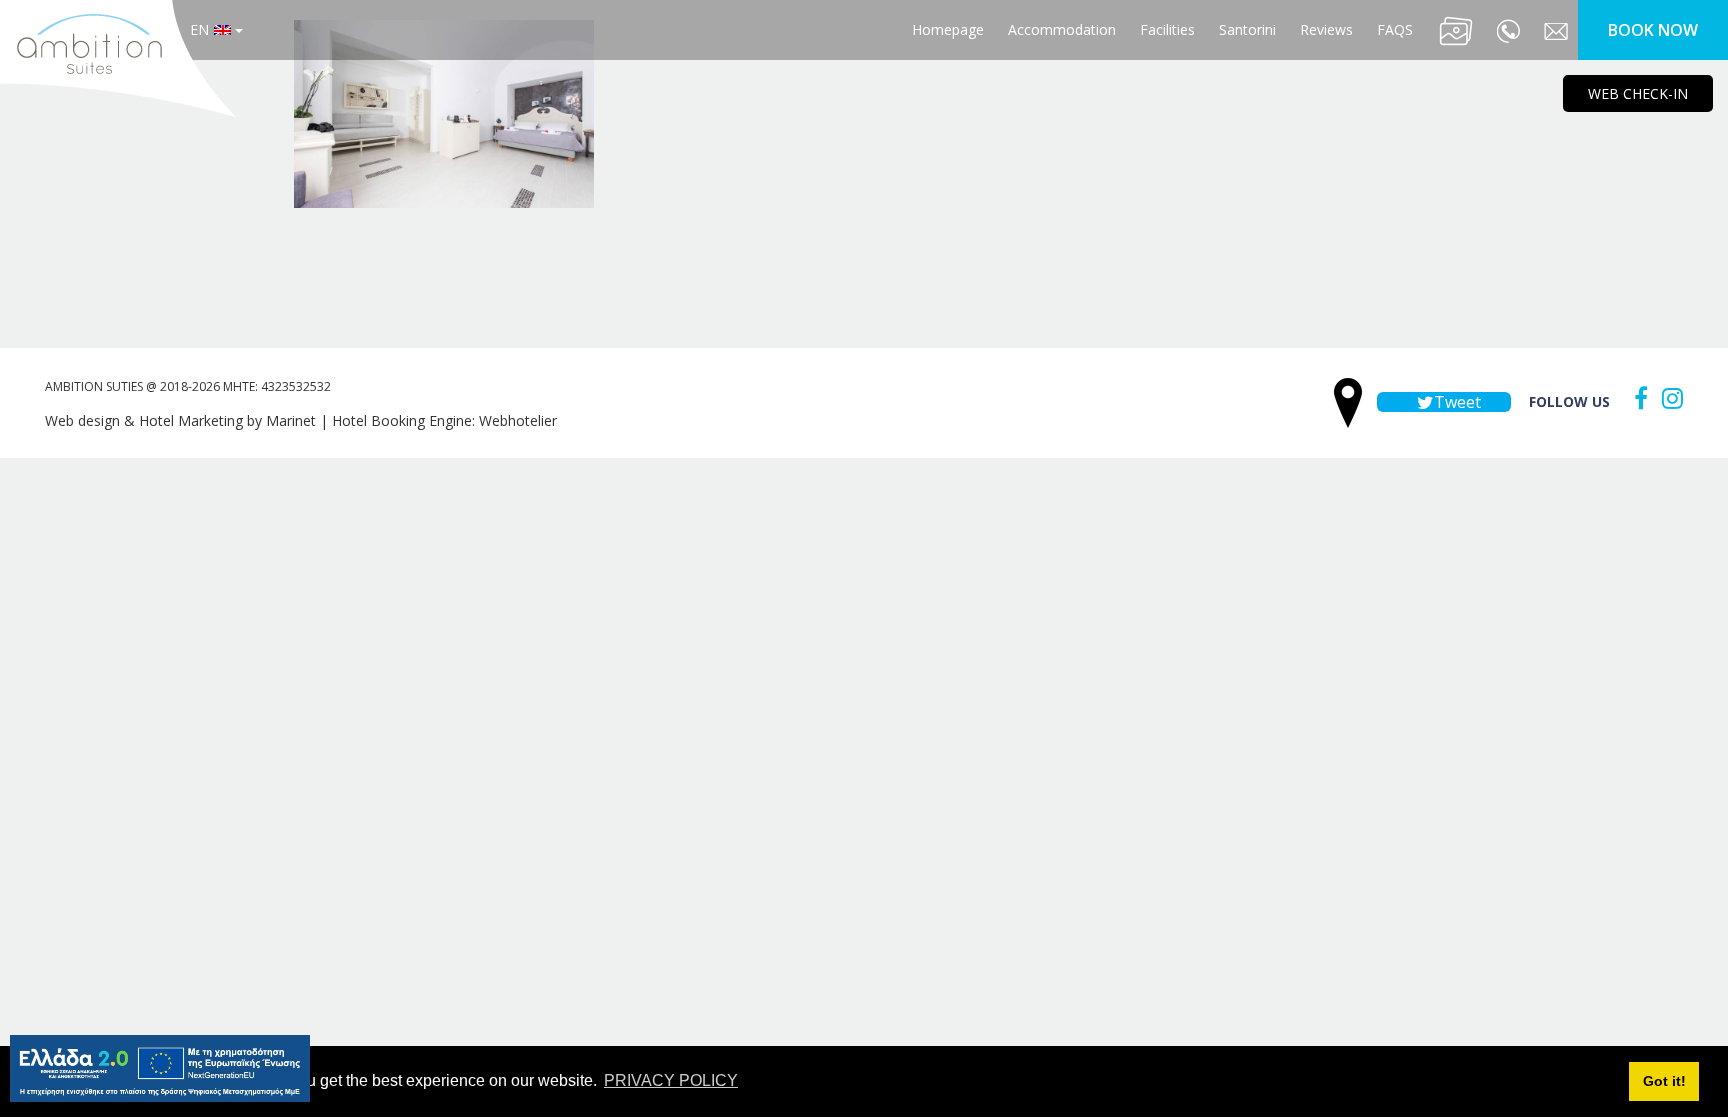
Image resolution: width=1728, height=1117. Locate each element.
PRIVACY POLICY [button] (671, 1080)
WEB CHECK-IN (1638, 93)
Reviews (1326, 29)
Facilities (1167, 29)
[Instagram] (1667, 398)
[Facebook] (1636, 398)
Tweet (1455, 402)
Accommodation (1062, 29)
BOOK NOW (1653, 30)
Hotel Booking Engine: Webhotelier (444, 420)
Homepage (948, 29)
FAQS (1395, 29)
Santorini (1247, 29)
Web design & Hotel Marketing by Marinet (180, 420)
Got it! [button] (1664, 1081)
